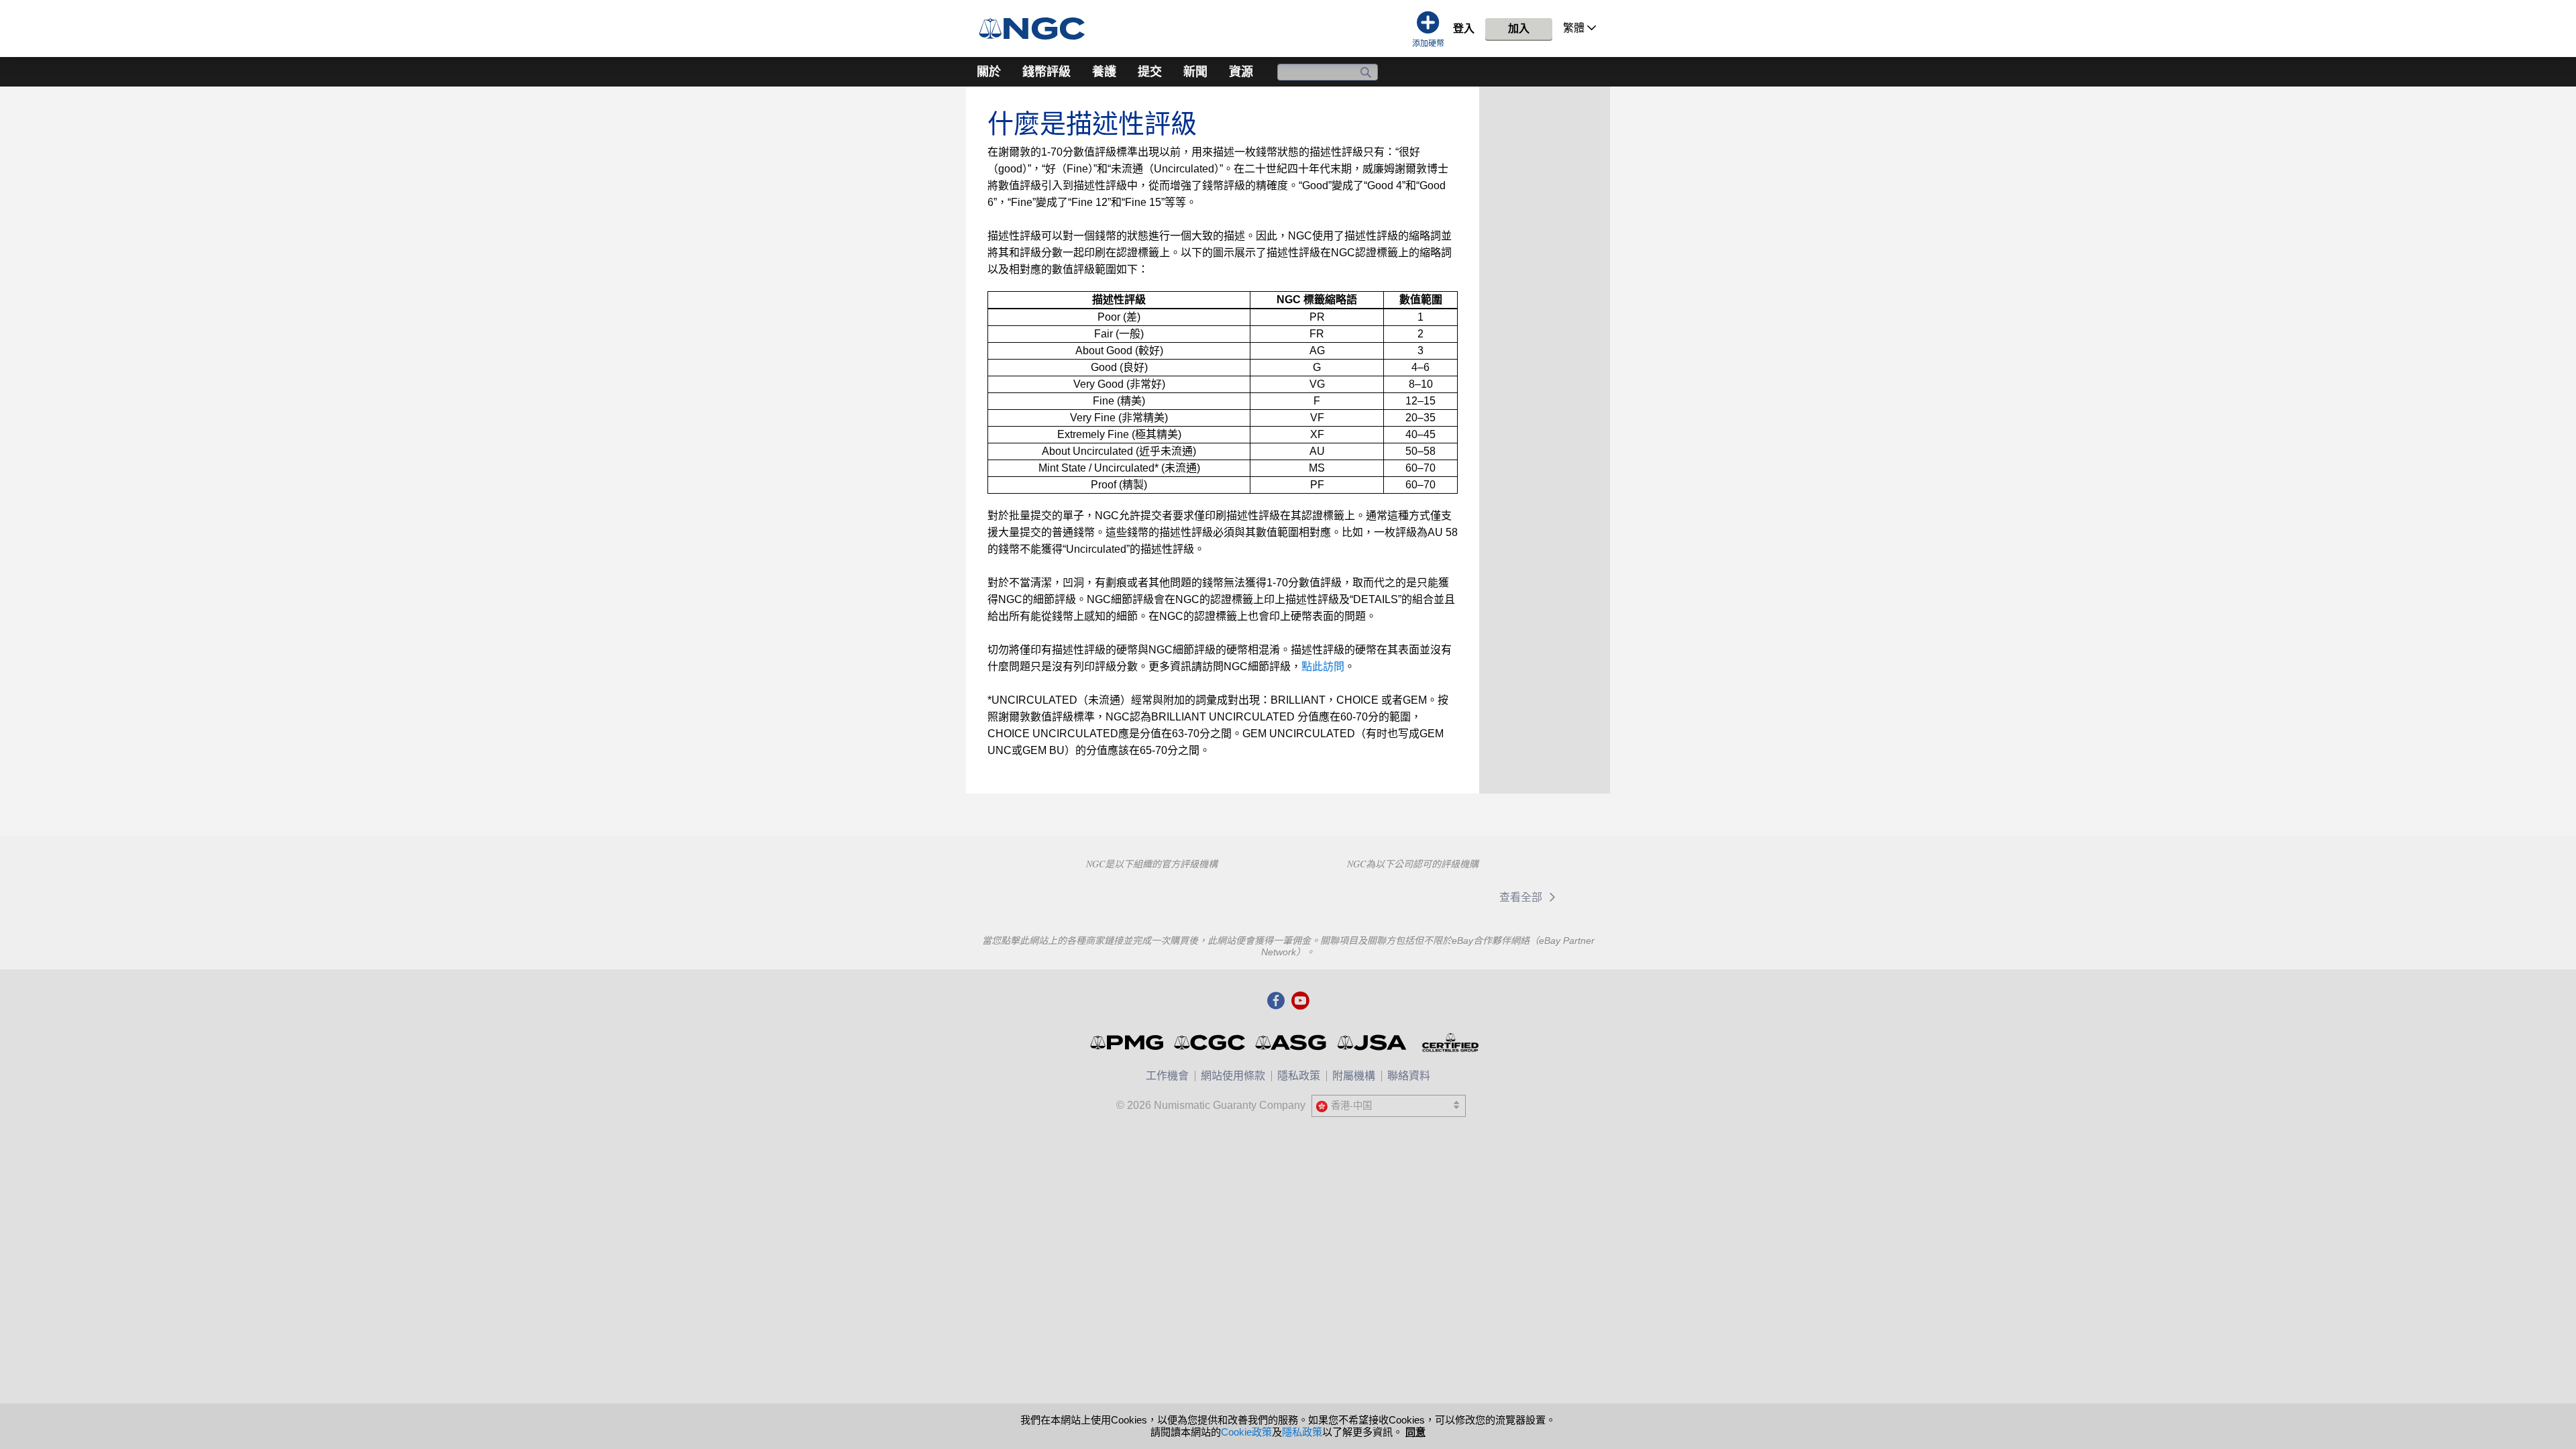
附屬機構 (1354, 1076)
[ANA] (1056, 896)
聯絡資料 (1409, 1076)
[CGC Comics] (1211, 1042)
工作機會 (1167, 1076)
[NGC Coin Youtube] (1300, 1002)
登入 (1464, 29)
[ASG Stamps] (1292, 1042)
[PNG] (1151, 896)
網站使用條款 (1233, 1076)
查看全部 (1522, 897)
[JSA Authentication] (1372, 1042)
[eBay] (1358, 897)
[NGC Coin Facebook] (1276, 1002)
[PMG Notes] (1128, 1042)
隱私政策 (1299, 1076)
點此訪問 (1323, 666)
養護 (1104, 72)
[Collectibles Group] (1450, 1042)
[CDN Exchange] (1445, 897)
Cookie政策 (1246, 1432)
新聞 (1195, 72)
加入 (1519, 29)
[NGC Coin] (1037, 29)
